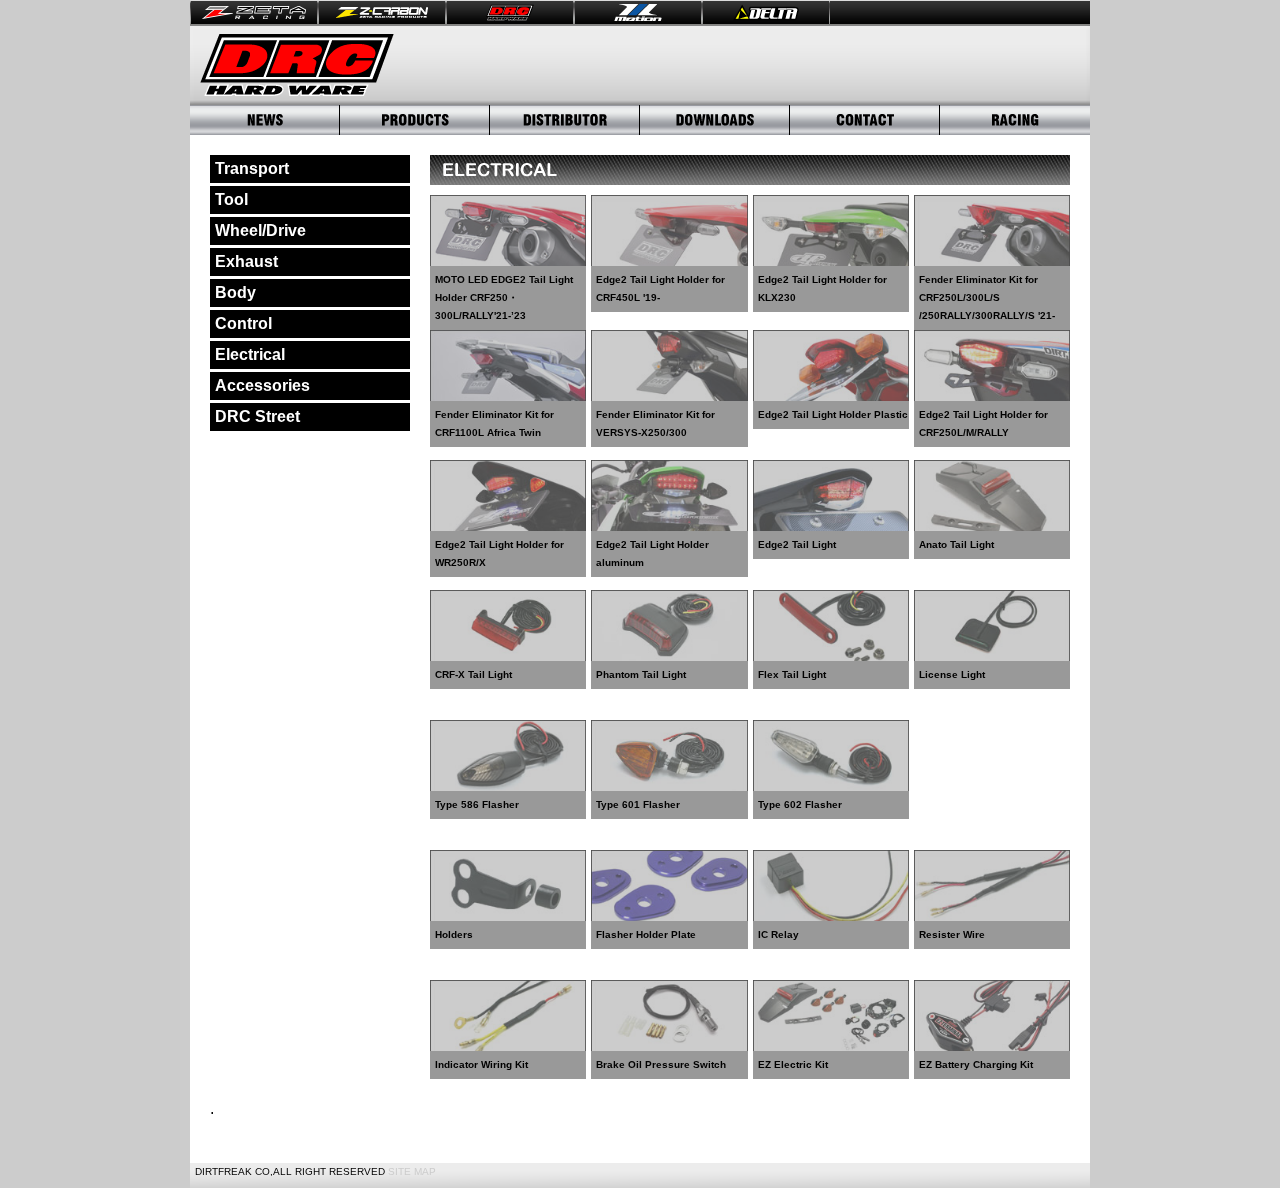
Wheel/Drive (260, 230)
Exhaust (246, 261)
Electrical (250, 354)
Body (235, 292)
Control (243, 323)
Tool (231, 199)
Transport (252, 168)
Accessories (262, 385)
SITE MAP (412, 1171)
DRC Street (257, 416)
